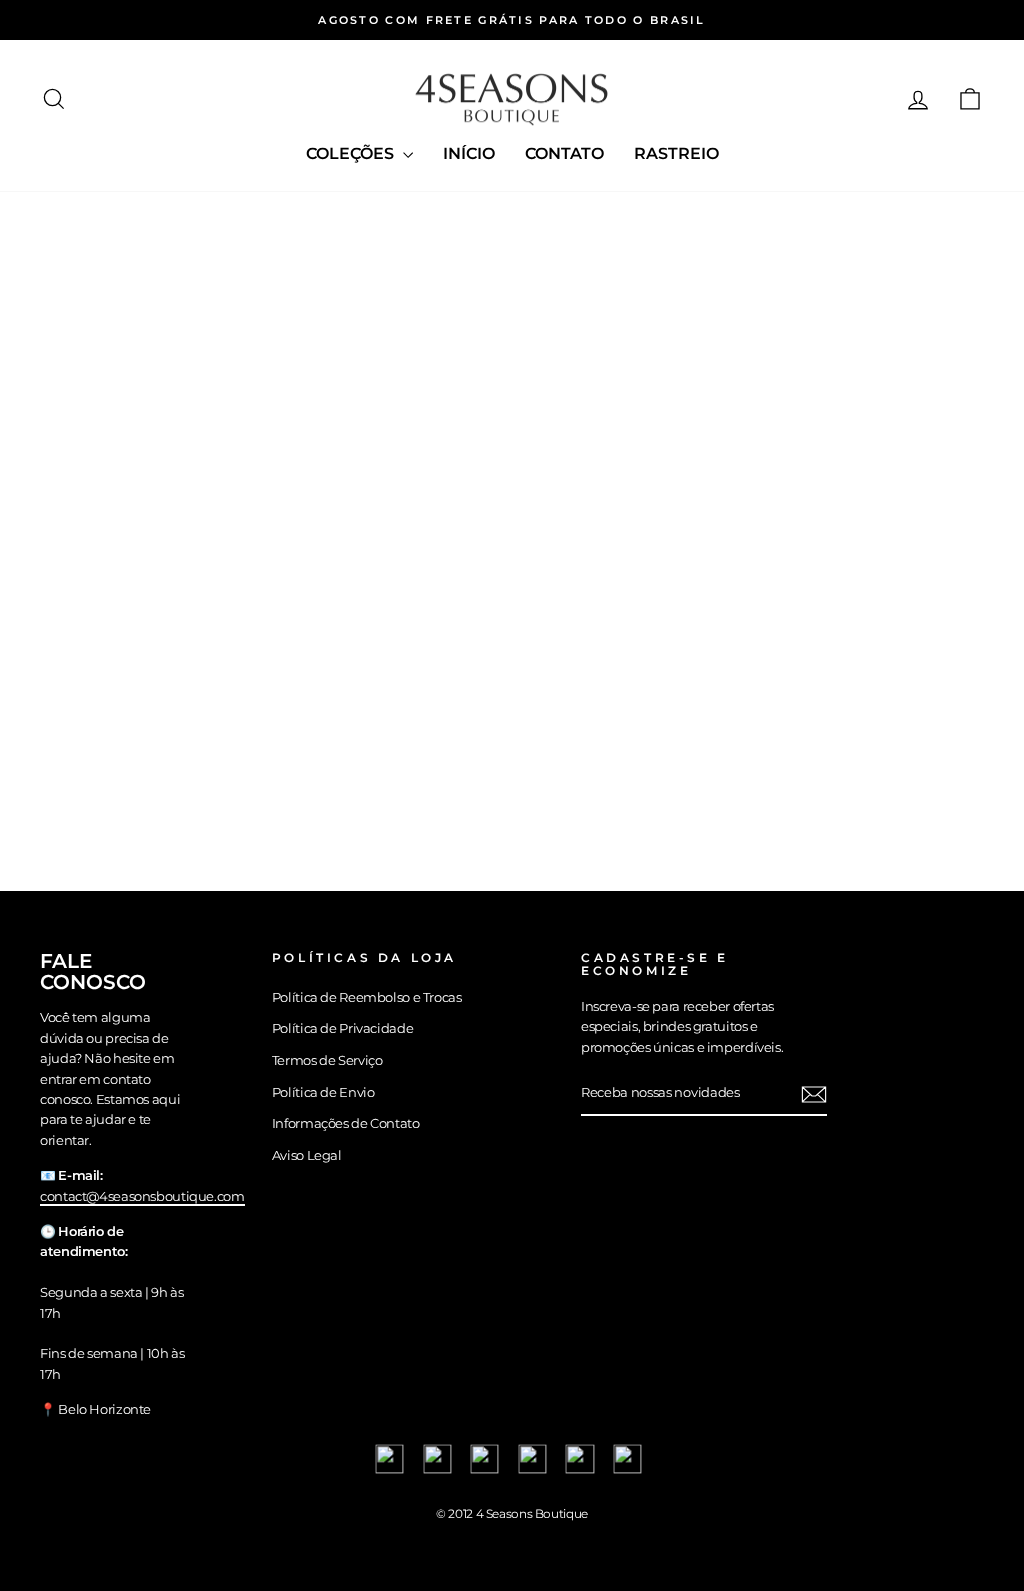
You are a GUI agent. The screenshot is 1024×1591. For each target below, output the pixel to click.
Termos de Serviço (327, 1060)
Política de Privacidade (342, 1028)
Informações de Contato (346, 1123)
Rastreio (676, 153)
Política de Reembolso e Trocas (367, 997)
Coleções (352, 153)
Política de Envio (323, 1092)
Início (469, 153)
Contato (564, 153)
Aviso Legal (307, 1155)
